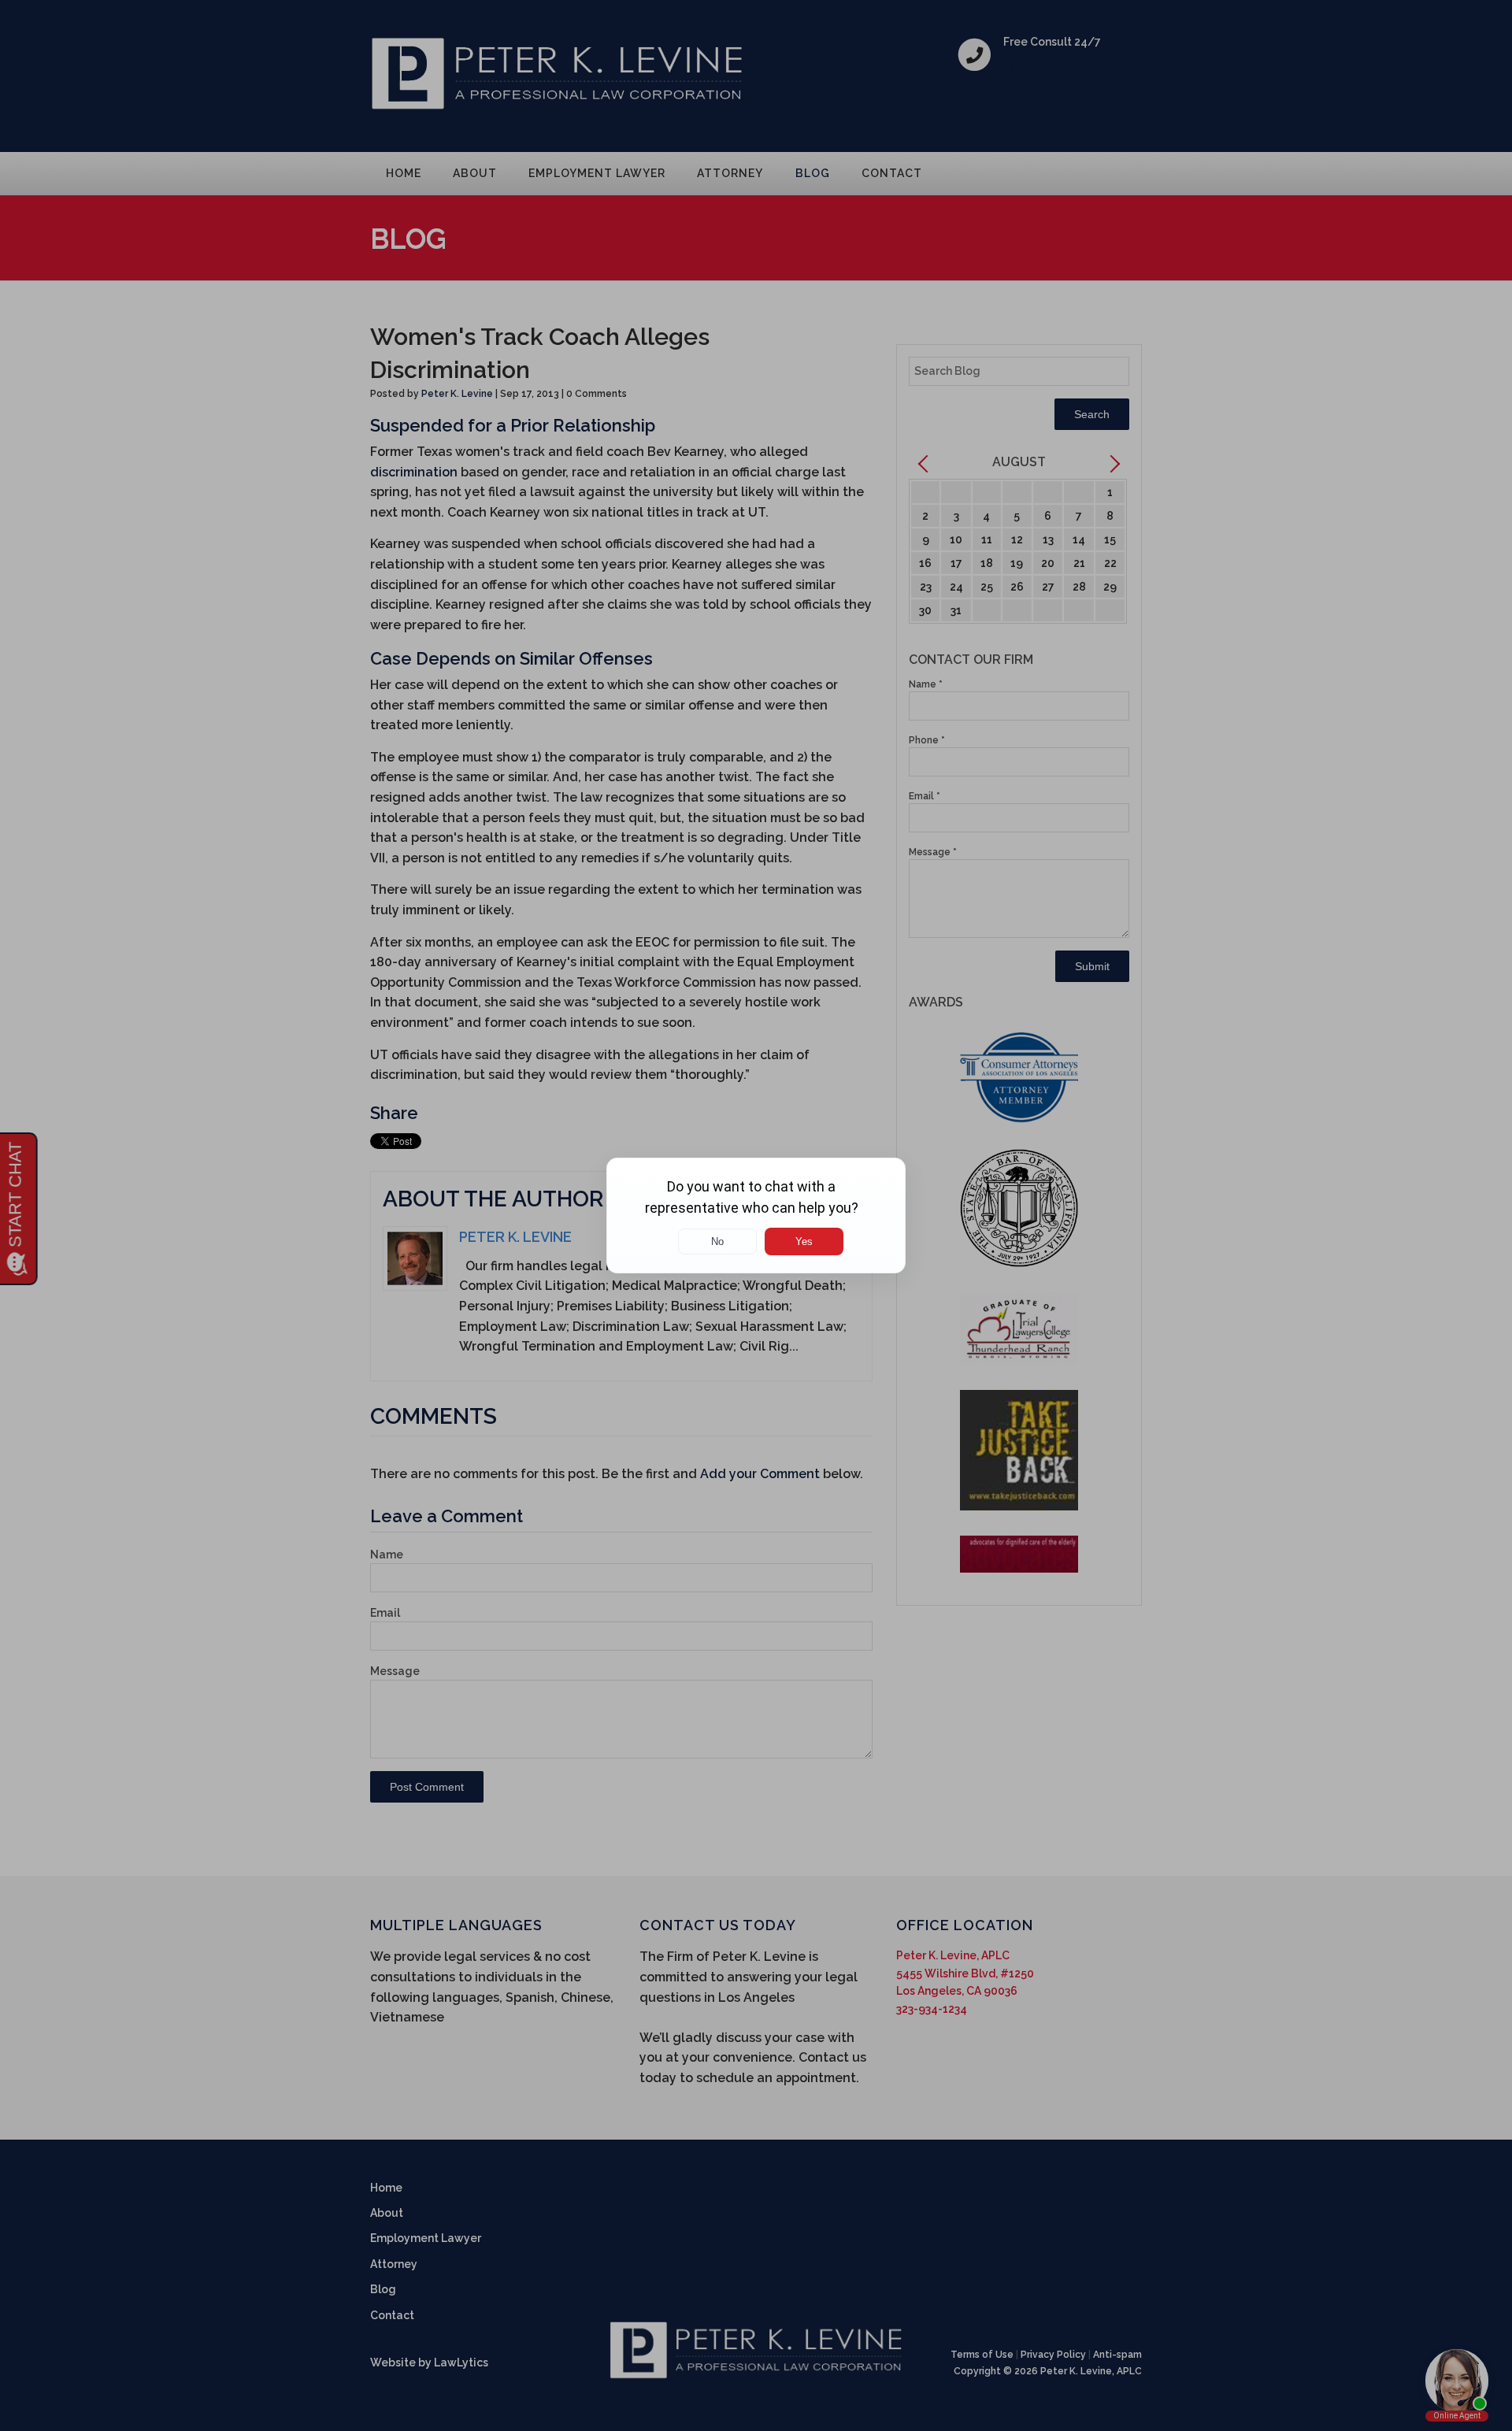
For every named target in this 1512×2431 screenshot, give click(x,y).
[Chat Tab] (756, 1215)
